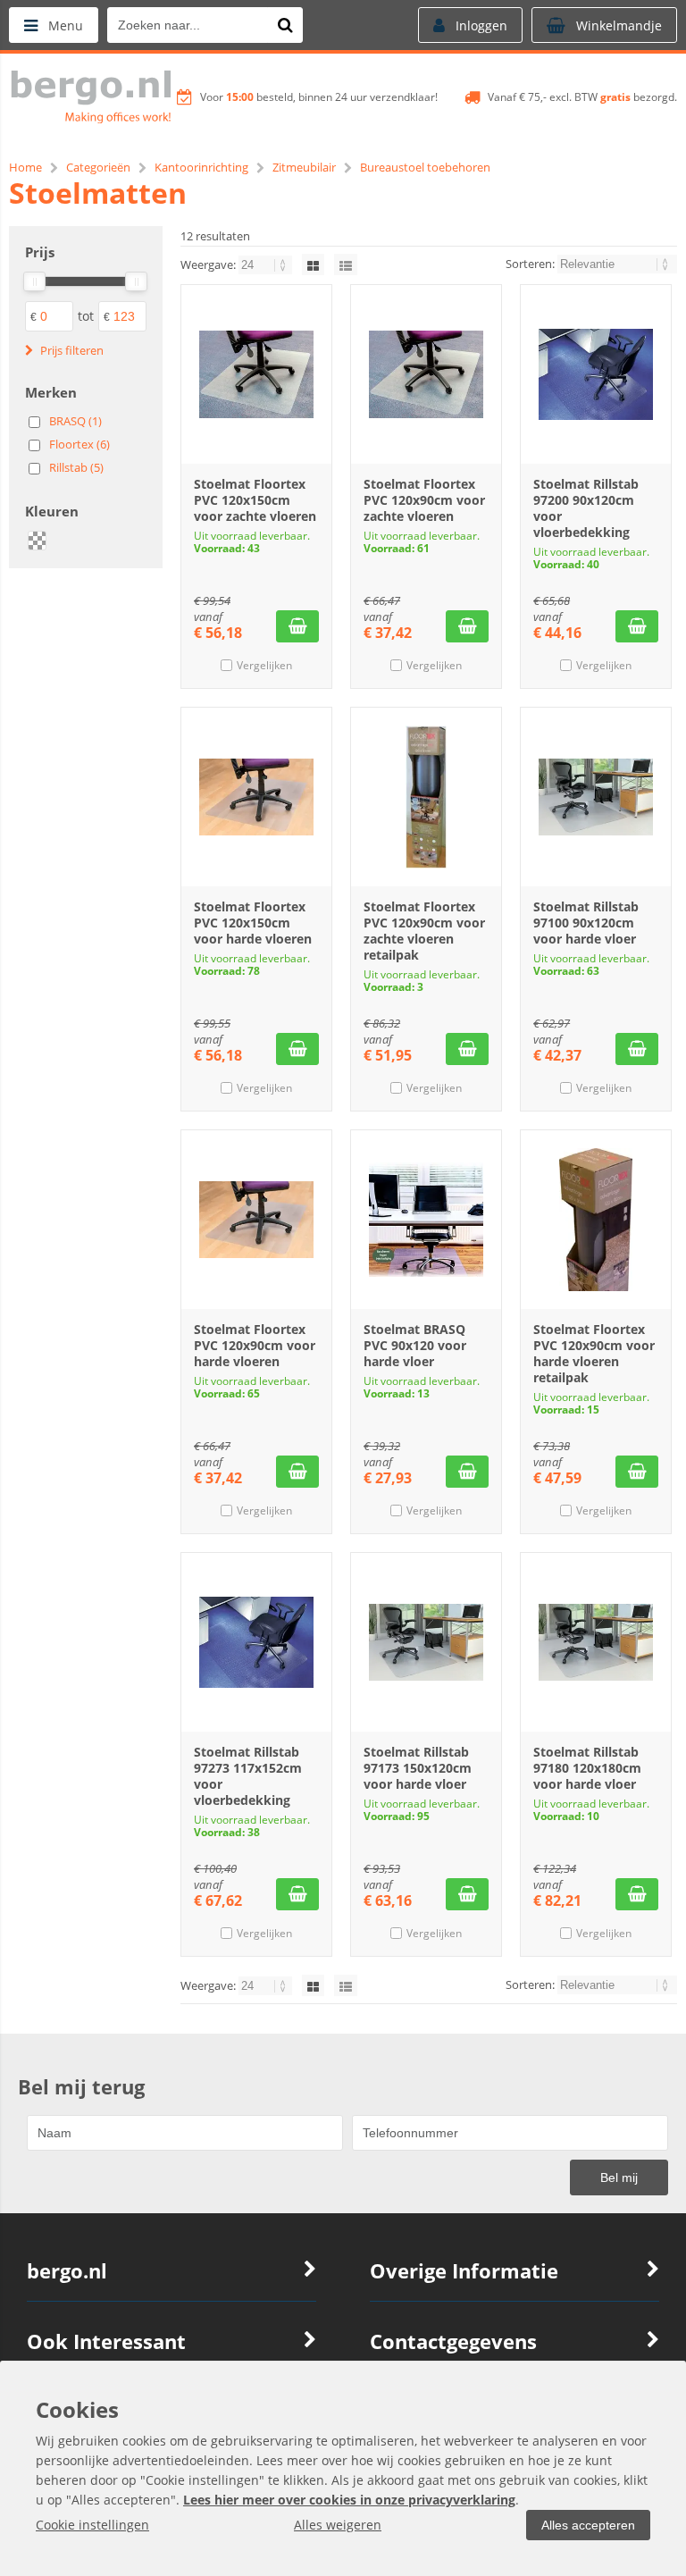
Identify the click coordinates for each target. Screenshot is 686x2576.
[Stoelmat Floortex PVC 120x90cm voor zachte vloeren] (426, 374)
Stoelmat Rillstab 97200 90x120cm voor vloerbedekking (586, 508)
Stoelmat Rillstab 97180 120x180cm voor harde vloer (587, 1768)
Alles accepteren (588, 2525)
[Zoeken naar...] (285, 25)
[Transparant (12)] (38, 541)
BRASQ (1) (75, 421)
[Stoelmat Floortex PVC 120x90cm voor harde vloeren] (256, 1220)
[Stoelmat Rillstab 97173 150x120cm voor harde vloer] (426, 1642)
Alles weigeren (338, 2525)
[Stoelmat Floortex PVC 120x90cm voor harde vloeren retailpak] (596, 1220)
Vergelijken (264, 665)
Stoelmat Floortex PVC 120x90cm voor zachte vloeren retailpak (424, 931)
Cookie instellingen (92, 2525)
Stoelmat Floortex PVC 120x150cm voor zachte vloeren (255, 500)
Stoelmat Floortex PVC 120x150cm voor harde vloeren (253, 923)
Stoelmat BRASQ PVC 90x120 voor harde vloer (415, 1345)
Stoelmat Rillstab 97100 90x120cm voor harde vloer (586, 923)
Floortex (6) (79, 444)
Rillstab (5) (76, 467)
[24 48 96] (267, 264)
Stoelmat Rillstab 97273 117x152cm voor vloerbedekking (248, 1776)
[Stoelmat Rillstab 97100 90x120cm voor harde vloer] (596, 797)
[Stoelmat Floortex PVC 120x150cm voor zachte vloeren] (256, 374)
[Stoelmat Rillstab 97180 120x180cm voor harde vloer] (596, 1642)
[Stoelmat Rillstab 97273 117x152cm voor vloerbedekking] (256, 1642)
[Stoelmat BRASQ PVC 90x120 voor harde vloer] (426, 1220)
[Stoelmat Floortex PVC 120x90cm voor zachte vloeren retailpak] (426, 797)
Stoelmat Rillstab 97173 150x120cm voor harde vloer (418, 1768)
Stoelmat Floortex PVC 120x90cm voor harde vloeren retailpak (594, 1353)
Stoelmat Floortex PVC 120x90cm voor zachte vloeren (424, 500)
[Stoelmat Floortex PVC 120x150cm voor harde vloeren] (256, 797)
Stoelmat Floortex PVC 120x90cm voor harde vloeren (255, 1345)
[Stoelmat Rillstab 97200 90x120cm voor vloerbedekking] (596, 374)
